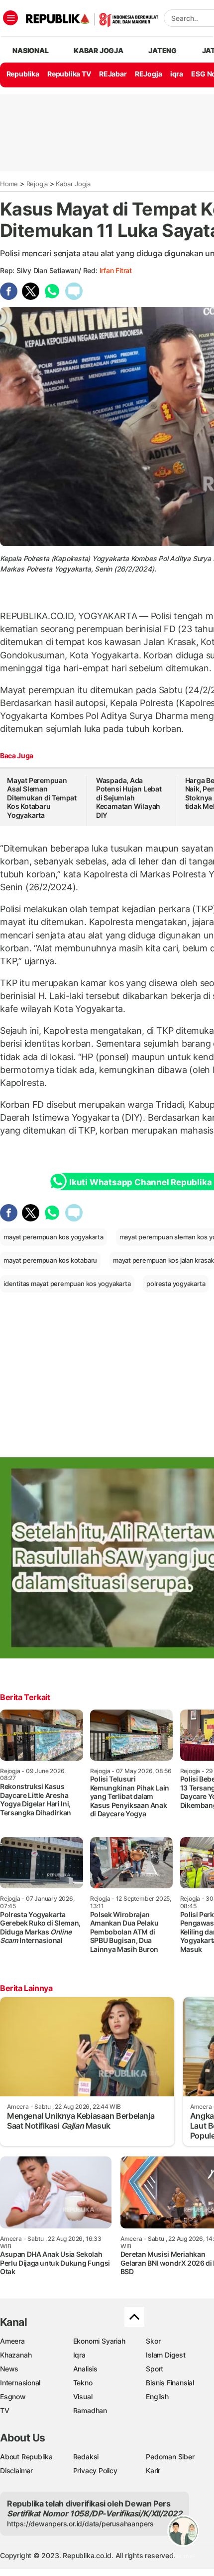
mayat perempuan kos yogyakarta (53, 1237)
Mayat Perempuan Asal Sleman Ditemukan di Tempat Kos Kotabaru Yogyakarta (42, 798)
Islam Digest (165, 2355)
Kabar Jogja (73, 184)
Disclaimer (16, 2470)
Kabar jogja (99, 50)
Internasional (20, 2383)
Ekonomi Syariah (99, 2341)
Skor (153, 2341)
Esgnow (13, 2397)
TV (5, 2410)
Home (9, 184)
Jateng (162, 50)
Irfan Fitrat (116, 270)
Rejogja (37, 184)
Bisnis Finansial (170, 2383)
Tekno (83, 2383)
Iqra (79, 2355)
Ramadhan (90, 2410)
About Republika (26, 2457)
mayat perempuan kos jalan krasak (163, 1260)
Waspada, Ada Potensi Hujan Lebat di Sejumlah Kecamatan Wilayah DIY (129, 798)
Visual (83, 2397)
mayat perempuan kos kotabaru (50, 1260)
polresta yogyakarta (176, 1284)
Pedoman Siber (170, 2457)
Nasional (30, 50)
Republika (23, 74)
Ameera (12, 2341)
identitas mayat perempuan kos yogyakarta (67, 1284)
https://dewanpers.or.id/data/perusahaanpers (80, 2524)
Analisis (85, 2369)
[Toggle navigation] (10, 18)
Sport (155, 2369)
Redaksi (86, 2457)
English (157, 2397)
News (9, 2369)
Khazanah (16, 2355)
